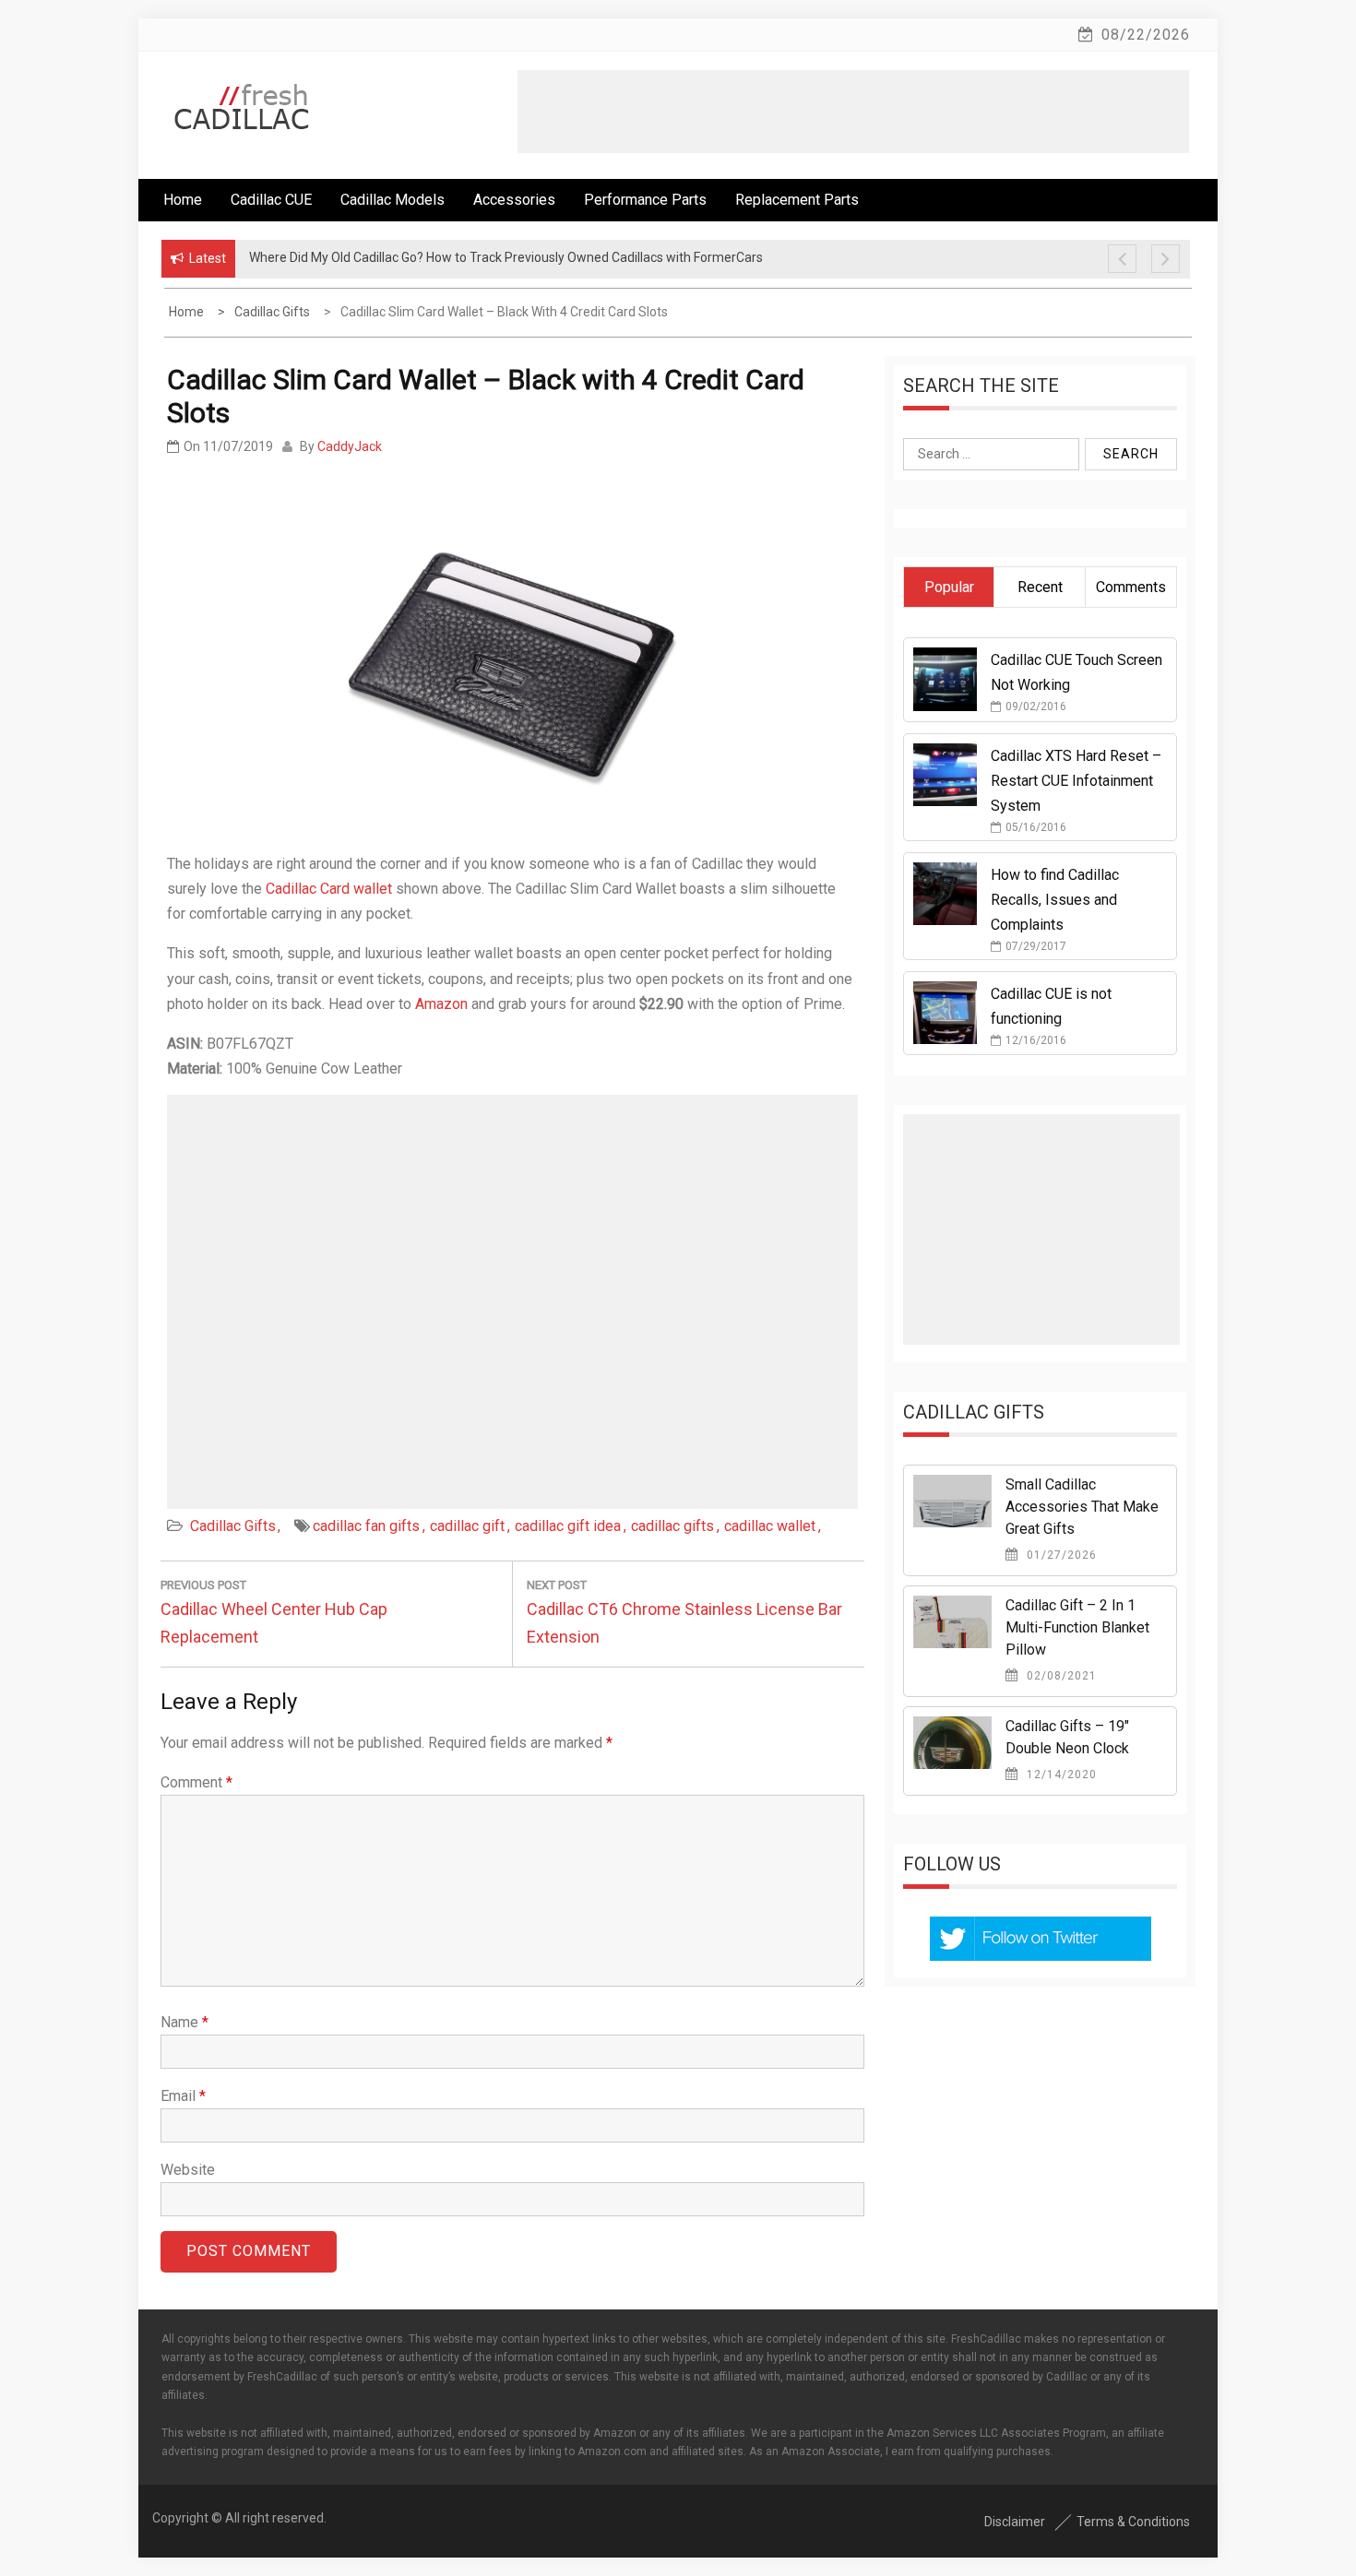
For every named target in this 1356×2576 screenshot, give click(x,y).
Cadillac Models (393, 200)
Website (188, 2170)
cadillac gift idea (568, 1526)
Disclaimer (1015, 2522)
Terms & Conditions (1133, 2522)
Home (183, 200)
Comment (196, 1782)
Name (184, 2022)
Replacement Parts (797, 200)
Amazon (441, 1004)
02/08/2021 (1060, 1676)
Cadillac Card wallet (329, 889)
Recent (1040, 587)
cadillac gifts (672, 1526)
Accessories (514, 200)
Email (183, 2096)
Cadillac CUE (271, 200)
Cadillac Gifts (233, 1526)
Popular (949, 587)
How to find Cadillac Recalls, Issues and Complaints (1055, 900)
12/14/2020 (1060, 1775)
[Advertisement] (853, 112)
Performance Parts (645, 200)
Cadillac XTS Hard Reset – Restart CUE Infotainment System (1076, 781)
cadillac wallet (770, 1526)
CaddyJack (350, 446)
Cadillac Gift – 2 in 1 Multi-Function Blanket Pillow (1077, 1627)
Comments (1131, 587)
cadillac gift (467, 1526)
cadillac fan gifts (366, 1526)
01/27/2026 (1060, 1555)
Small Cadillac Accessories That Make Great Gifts (1082, 1507)
